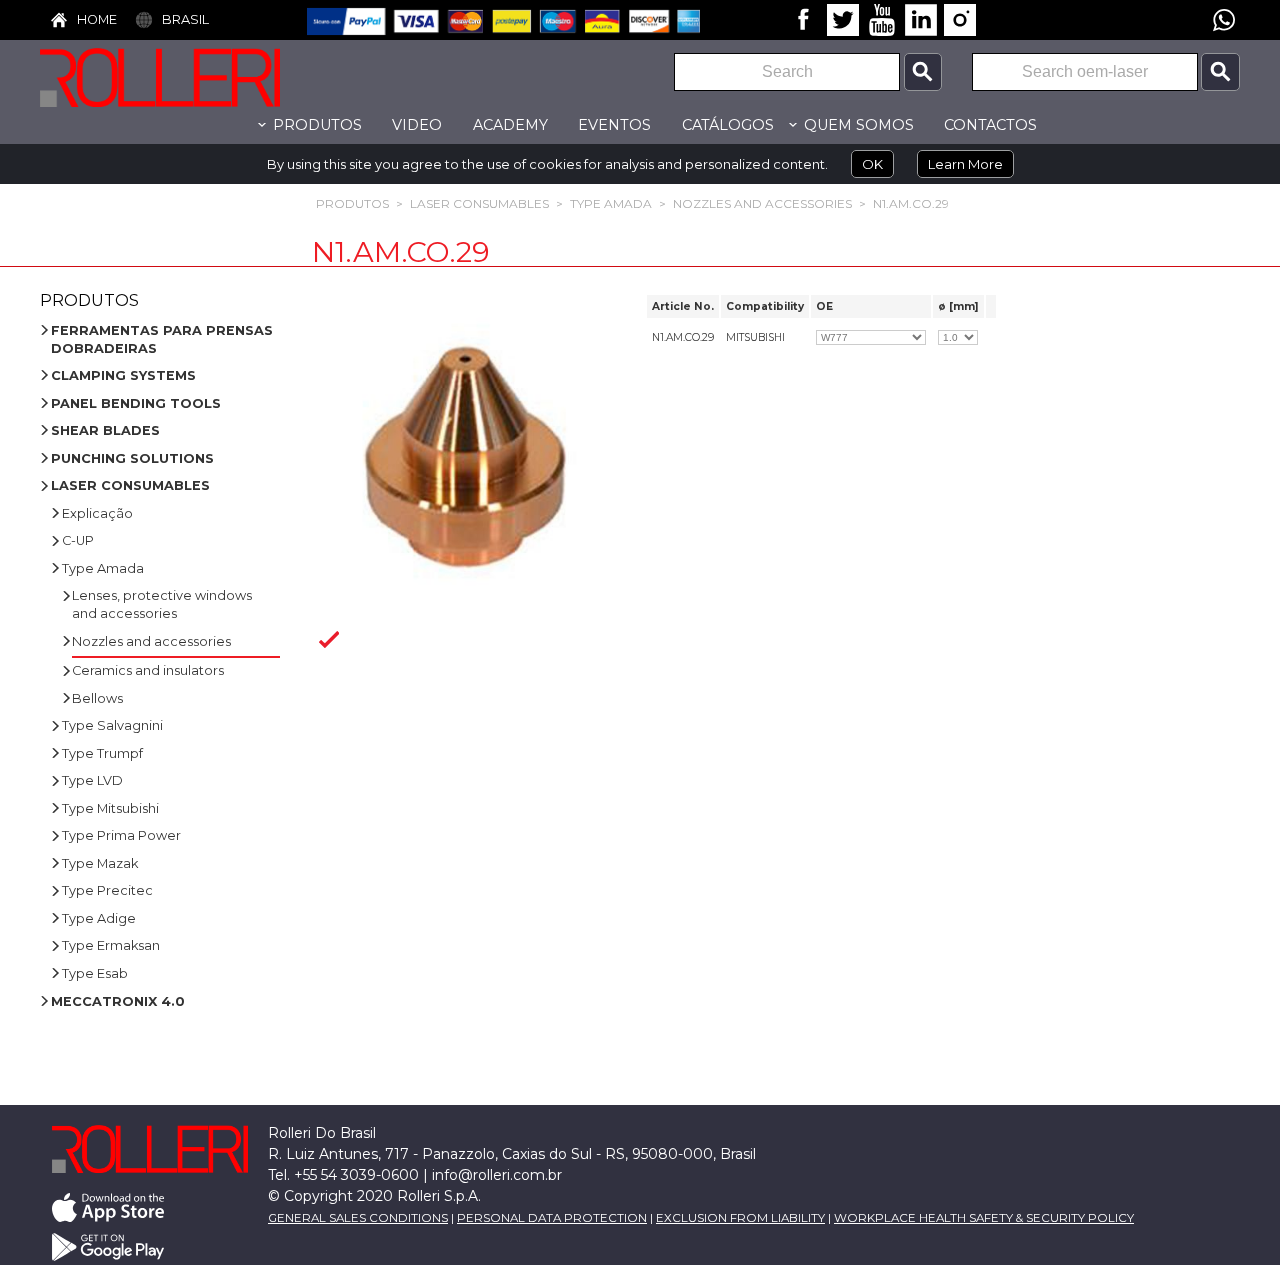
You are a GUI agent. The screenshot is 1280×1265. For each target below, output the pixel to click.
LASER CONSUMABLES (479, 203)
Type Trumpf (102, 753)
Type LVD (92, 780)
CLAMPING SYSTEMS (123, 375)
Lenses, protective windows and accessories (162, 604)
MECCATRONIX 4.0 (118, 1001)
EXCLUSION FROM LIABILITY (740, 1218)
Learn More (965, 164)
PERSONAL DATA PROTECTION (552, 1218)
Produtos (352, 203)
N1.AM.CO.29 (911, 203)
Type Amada (611, 203)
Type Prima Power (121, 835)
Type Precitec (107, 890)
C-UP (78, 540)
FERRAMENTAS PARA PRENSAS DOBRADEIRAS (162, 339)
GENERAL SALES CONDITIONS (358, 1218)
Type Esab (95, 973)
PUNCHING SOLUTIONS (132, 458)
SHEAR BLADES (105, 430)
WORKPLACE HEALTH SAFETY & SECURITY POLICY (984, 1218)
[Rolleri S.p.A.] (190, 77)
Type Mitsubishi (110, 808)
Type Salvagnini (112, 725)
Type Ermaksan (111, 945)
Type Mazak (100, 863)
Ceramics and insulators (148, 670)
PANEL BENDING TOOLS (136, 403)
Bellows (97, 698)
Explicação (97, 513)
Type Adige (99, 918)
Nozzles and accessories (762, 203)
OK (872, 164)
